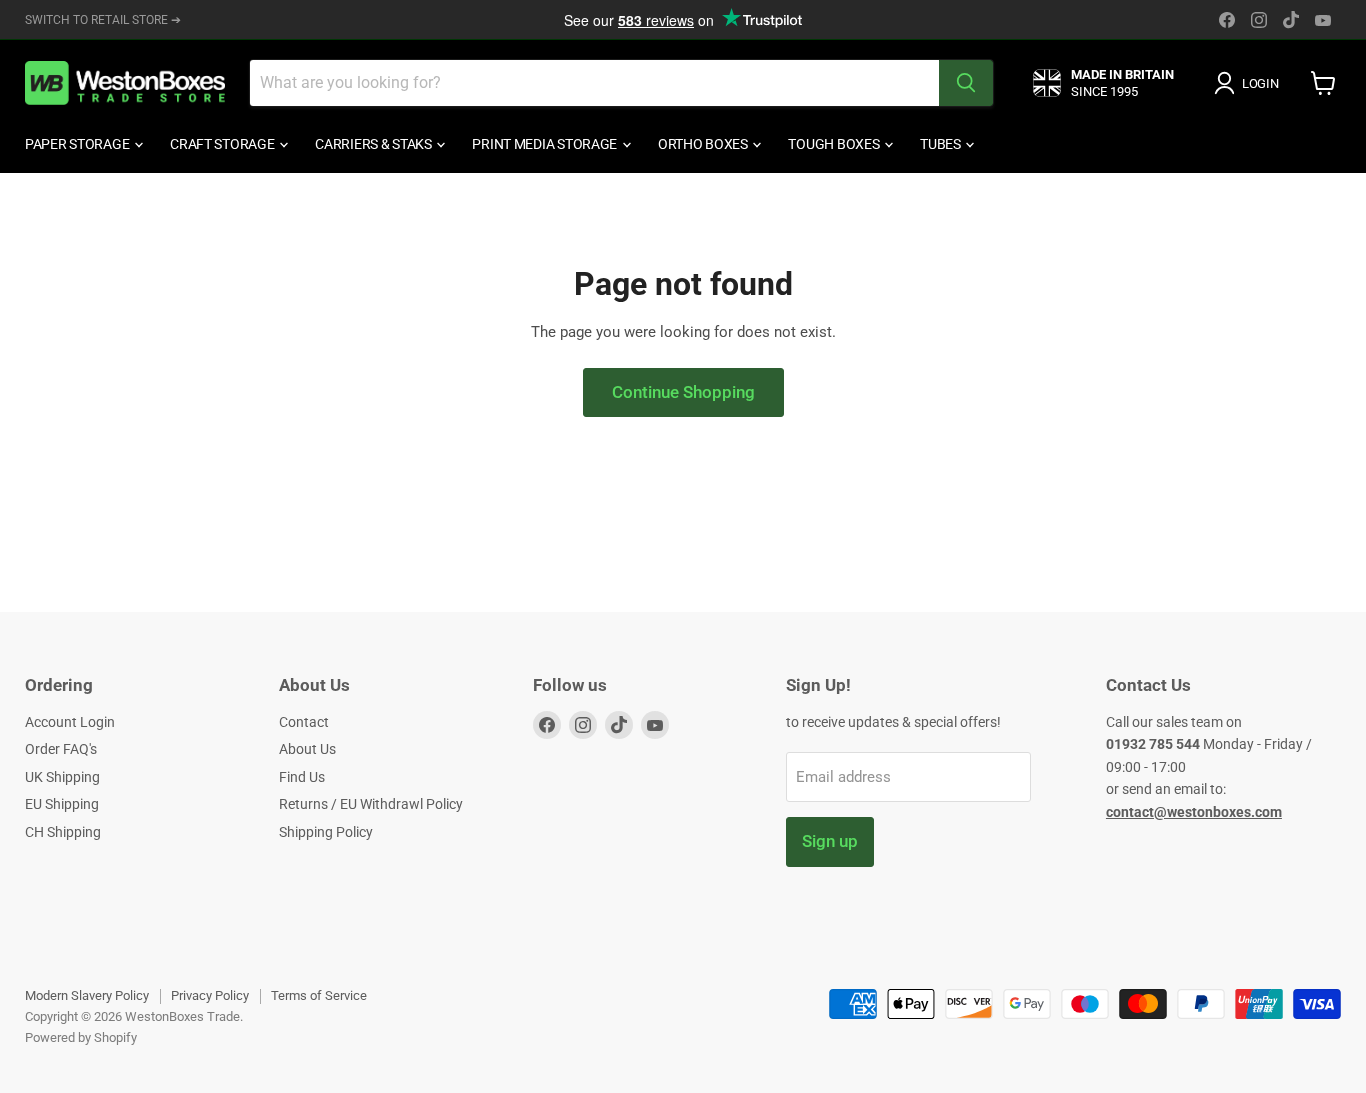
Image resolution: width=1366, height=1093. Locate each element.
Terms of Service (319, 995)
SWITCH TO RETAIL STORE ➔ (103, 20)
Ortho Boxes (704, 144)
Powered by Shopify (81, 1037)
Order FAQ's (61, 749)
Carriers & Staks (374, 144)
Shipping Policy (326, 832)
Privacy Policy (210, 995)
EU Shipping (62, 804)
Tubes (941, 144)
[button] (1250, 83)
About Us (307, 749)
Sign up (830, 841)
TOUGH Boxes (835, 144)
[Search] (966, 83)
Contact (304, 722)
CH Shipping (63, 832)
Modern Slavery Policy (87, 995)
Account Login (70, 722)
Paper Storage (78, 144)
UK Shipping (62, 777)
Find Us (302, 777)
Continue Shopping (683, 392)
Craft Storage (223, 144)
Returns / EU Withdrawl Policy (371, 804)
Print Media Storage (545, 144)
